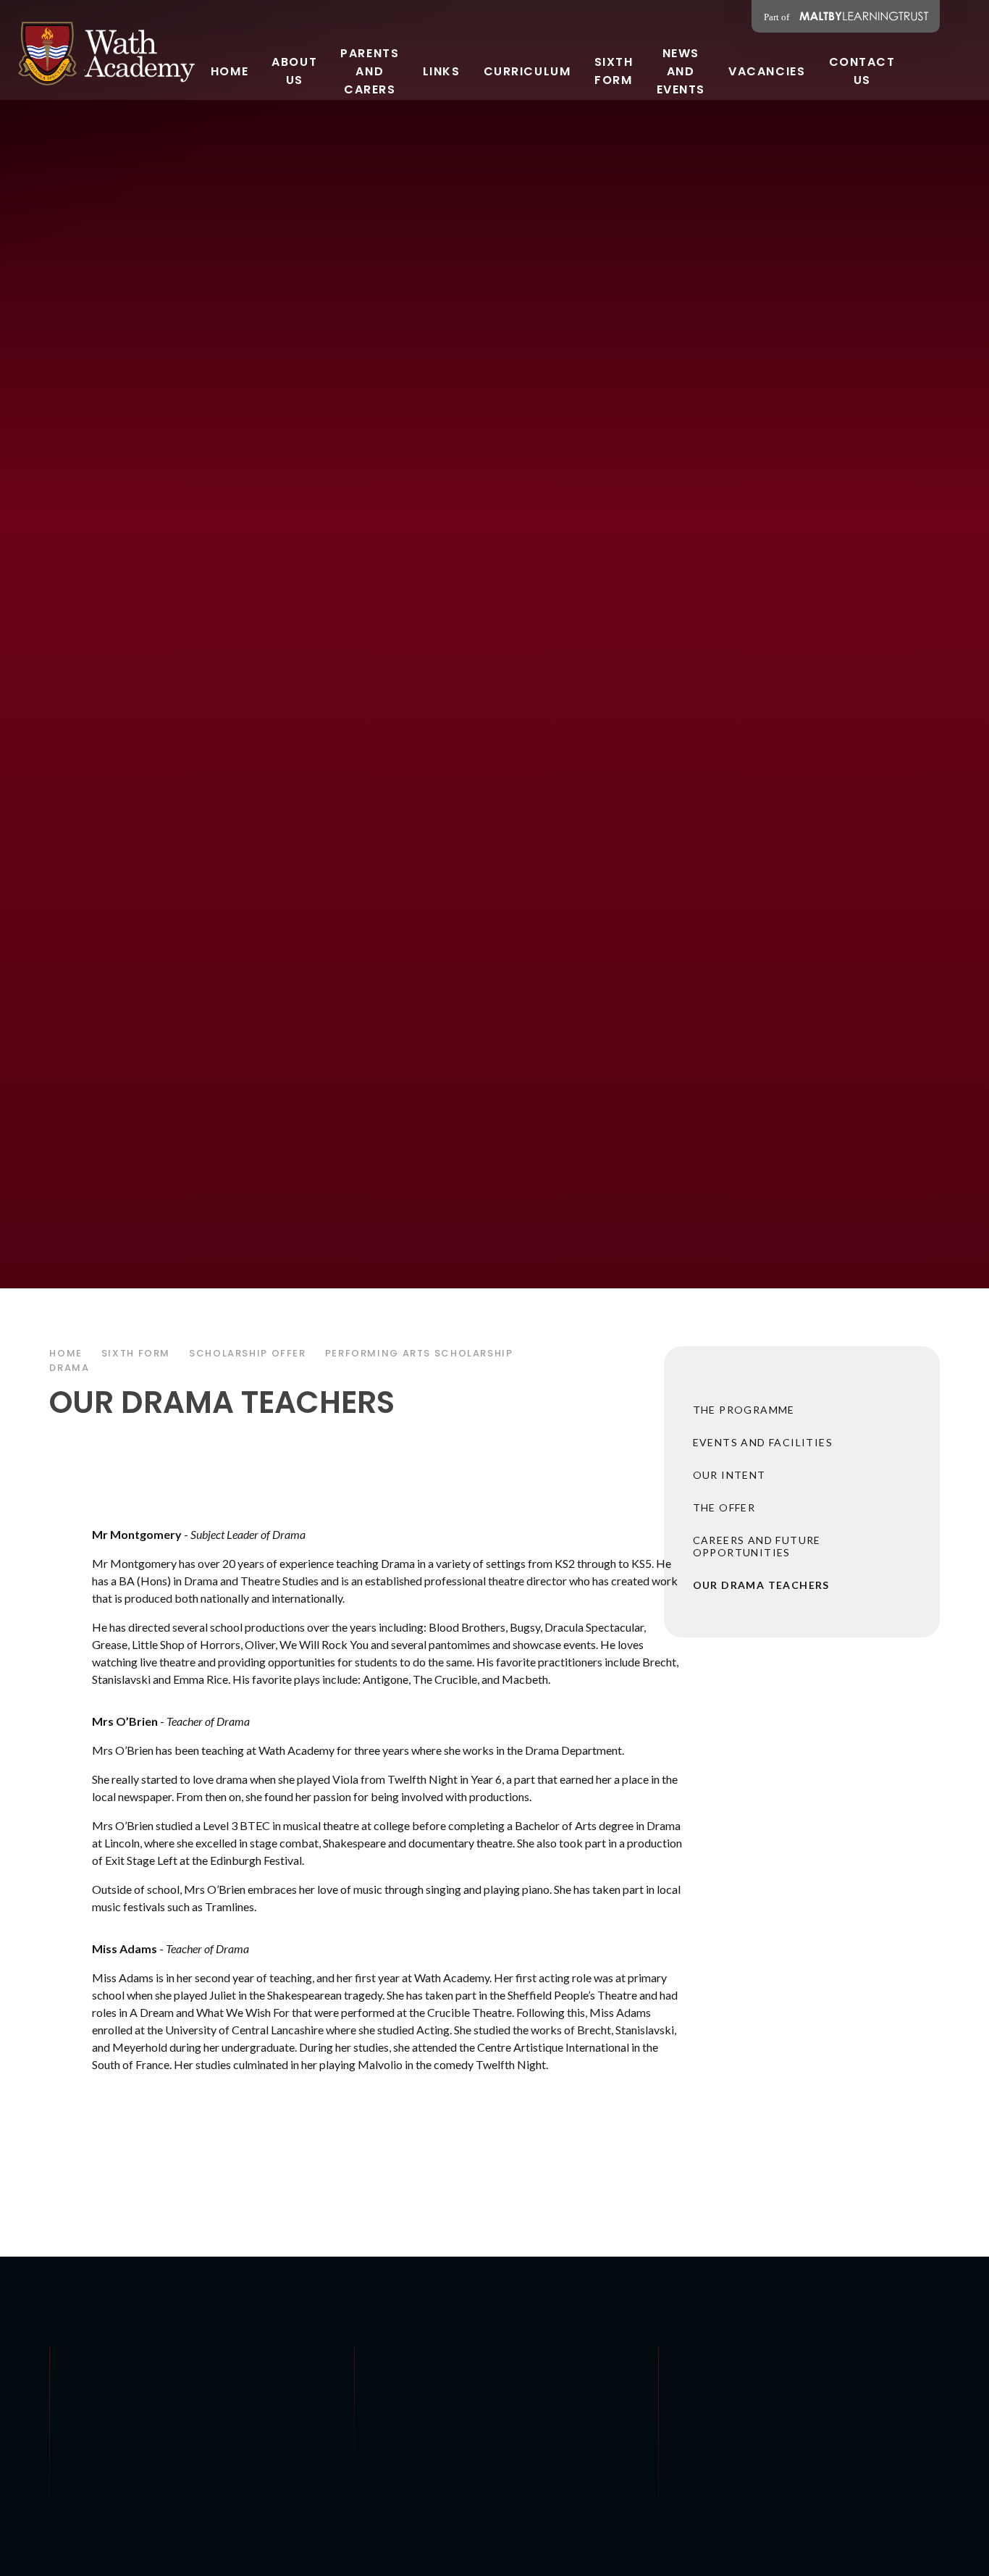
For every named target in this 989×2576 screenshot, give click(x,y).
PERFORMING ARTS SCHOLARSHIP (419, 1353)
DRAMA (69, 1368)
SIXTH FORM (136, 1353)
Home (66, 1353)
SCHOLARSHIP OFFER (248, 1353)
